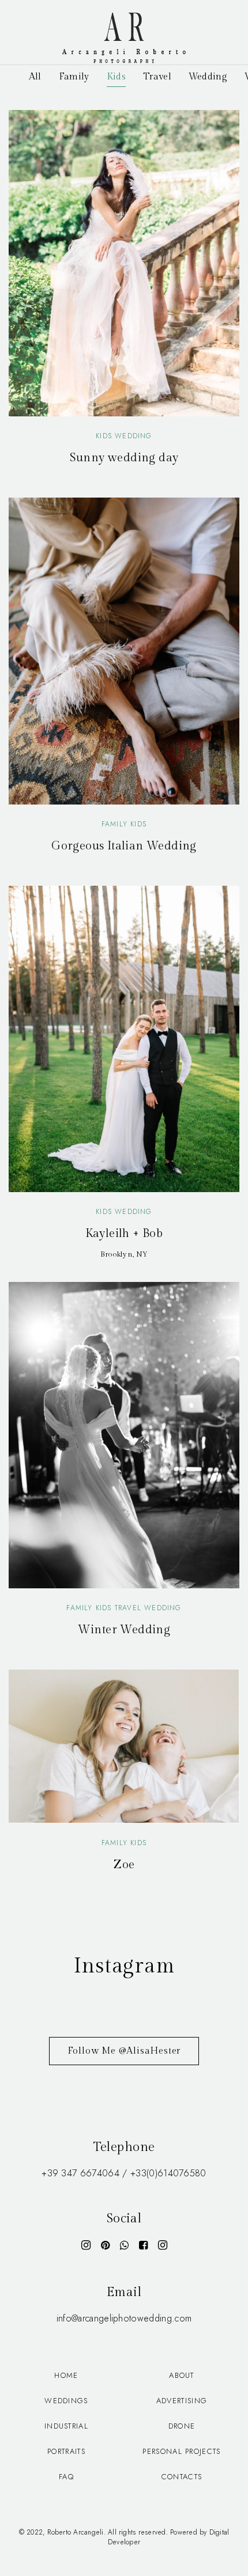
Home (66, 2375)
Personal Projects (181, 2451)
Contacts (182, 2477)
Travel (157, 77)
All (35, 77)
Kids (116, 77)
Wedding (208, 77)
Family (74, 77)
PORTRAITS (66, 2451)
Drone (182, 2426)
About (182, 2375)
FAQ (66, 2477)
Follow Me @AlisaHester (124, 2051)
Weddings (66, 2401)
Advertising (182, 2401)
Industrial (66, 2426)
